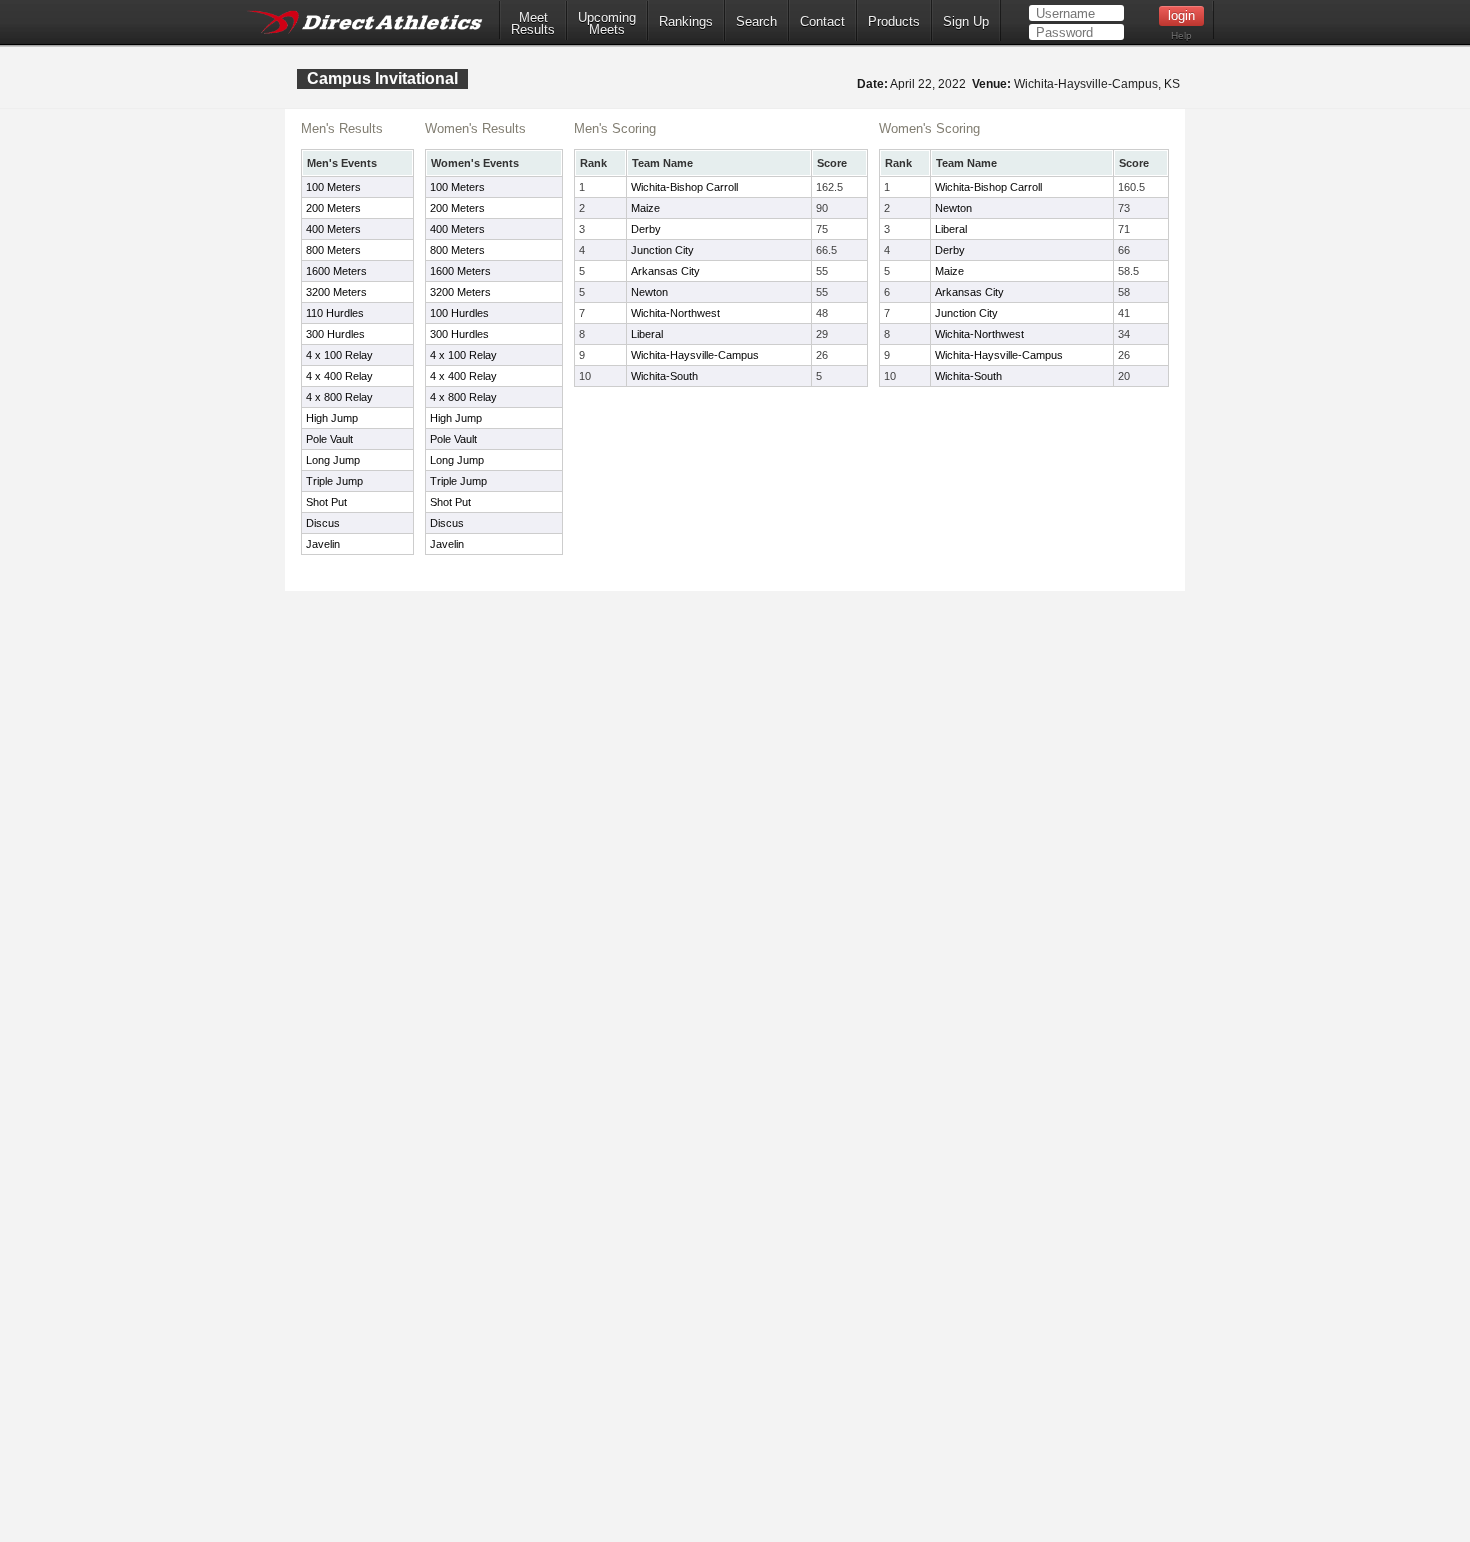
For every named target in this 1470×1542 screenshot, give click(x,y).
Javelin (323, 544)
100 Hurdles (459, 313)
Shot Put (326, 502)
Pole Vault (329, 439)
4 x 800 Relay (339, 397)
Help (1181, 35)
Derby (646, 229)
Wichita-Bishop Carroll (684, 187)
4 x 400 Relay (339, 376)
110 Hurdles (335, 313)
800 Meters (333, 250)
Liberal (647, 334)
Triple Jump (334, 481)
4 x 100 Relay (339, 355)
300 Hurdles (335, 334)
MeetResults (533, 24)
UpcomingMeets (607, 24)
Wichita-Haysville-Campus (695, 355)
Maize (645, 208)
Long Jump (333, 460)
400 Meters (333, 229)
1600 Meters (336, 271)
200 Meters (333, 208)
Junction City (662, 250)
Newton (649, 292)
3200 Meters (336, 292)
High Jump (332, 418)
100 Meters (333, 187)
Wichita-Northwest (675, 313)
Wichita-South (664, 376)
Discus (323, 523)
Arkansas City (665, 271)
